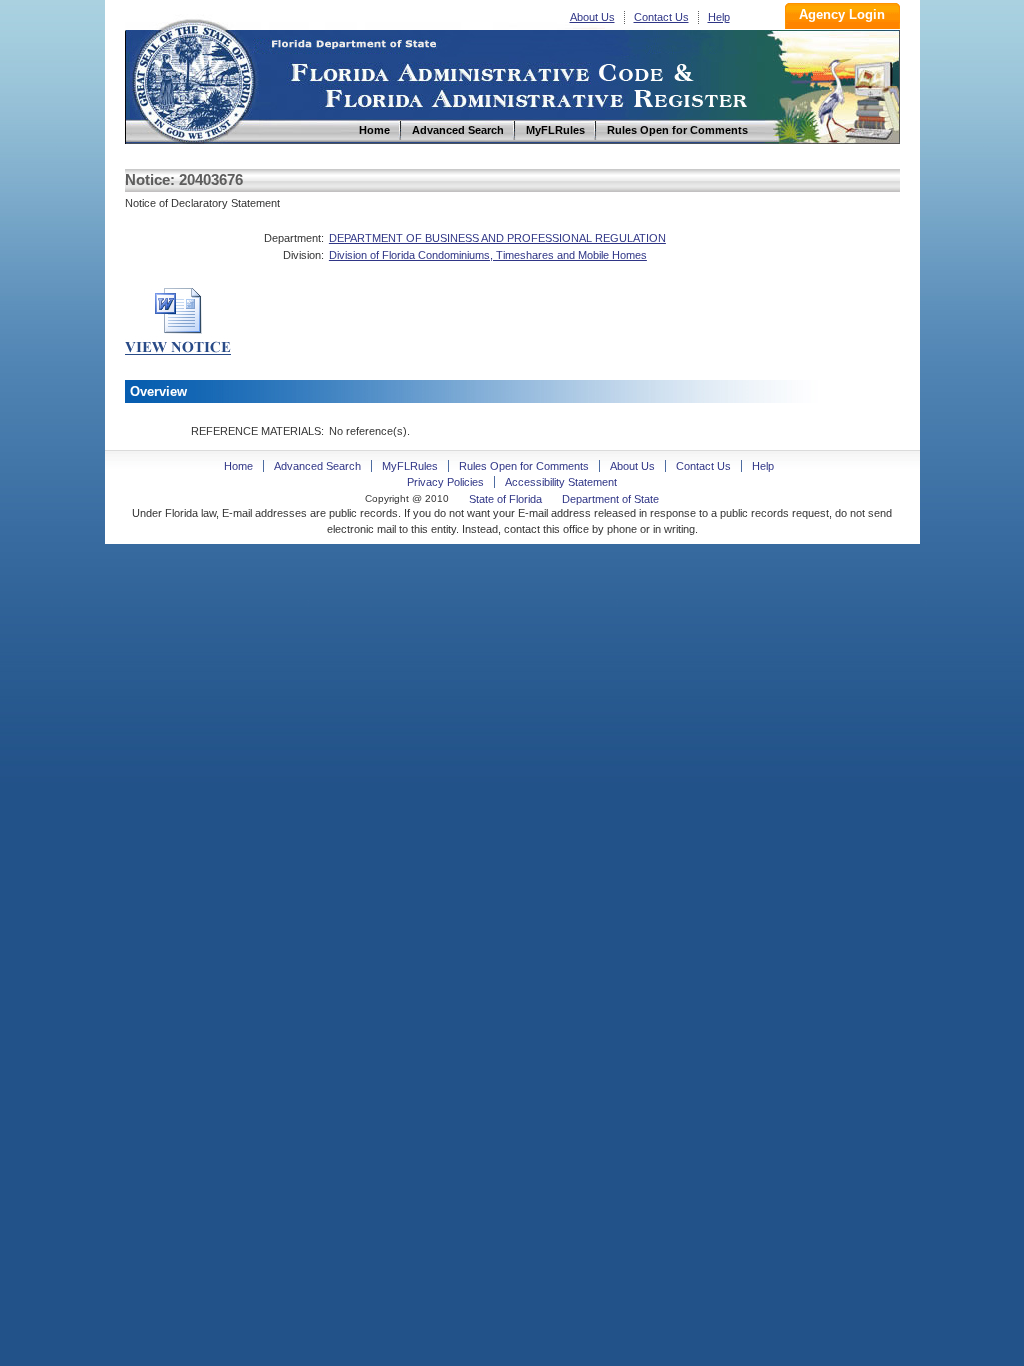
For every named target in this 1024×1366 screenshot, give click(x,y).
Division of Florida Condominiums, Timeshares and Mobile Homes (488, 255)
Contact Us (661, 17)
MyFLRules (410, 466)
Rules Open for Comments (524, 466)
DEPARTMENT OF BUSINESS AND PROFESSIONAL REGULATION (497, 238)
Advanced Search (317, 466)
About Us (592, 17)
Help (719, 17)
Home (193, 78)
